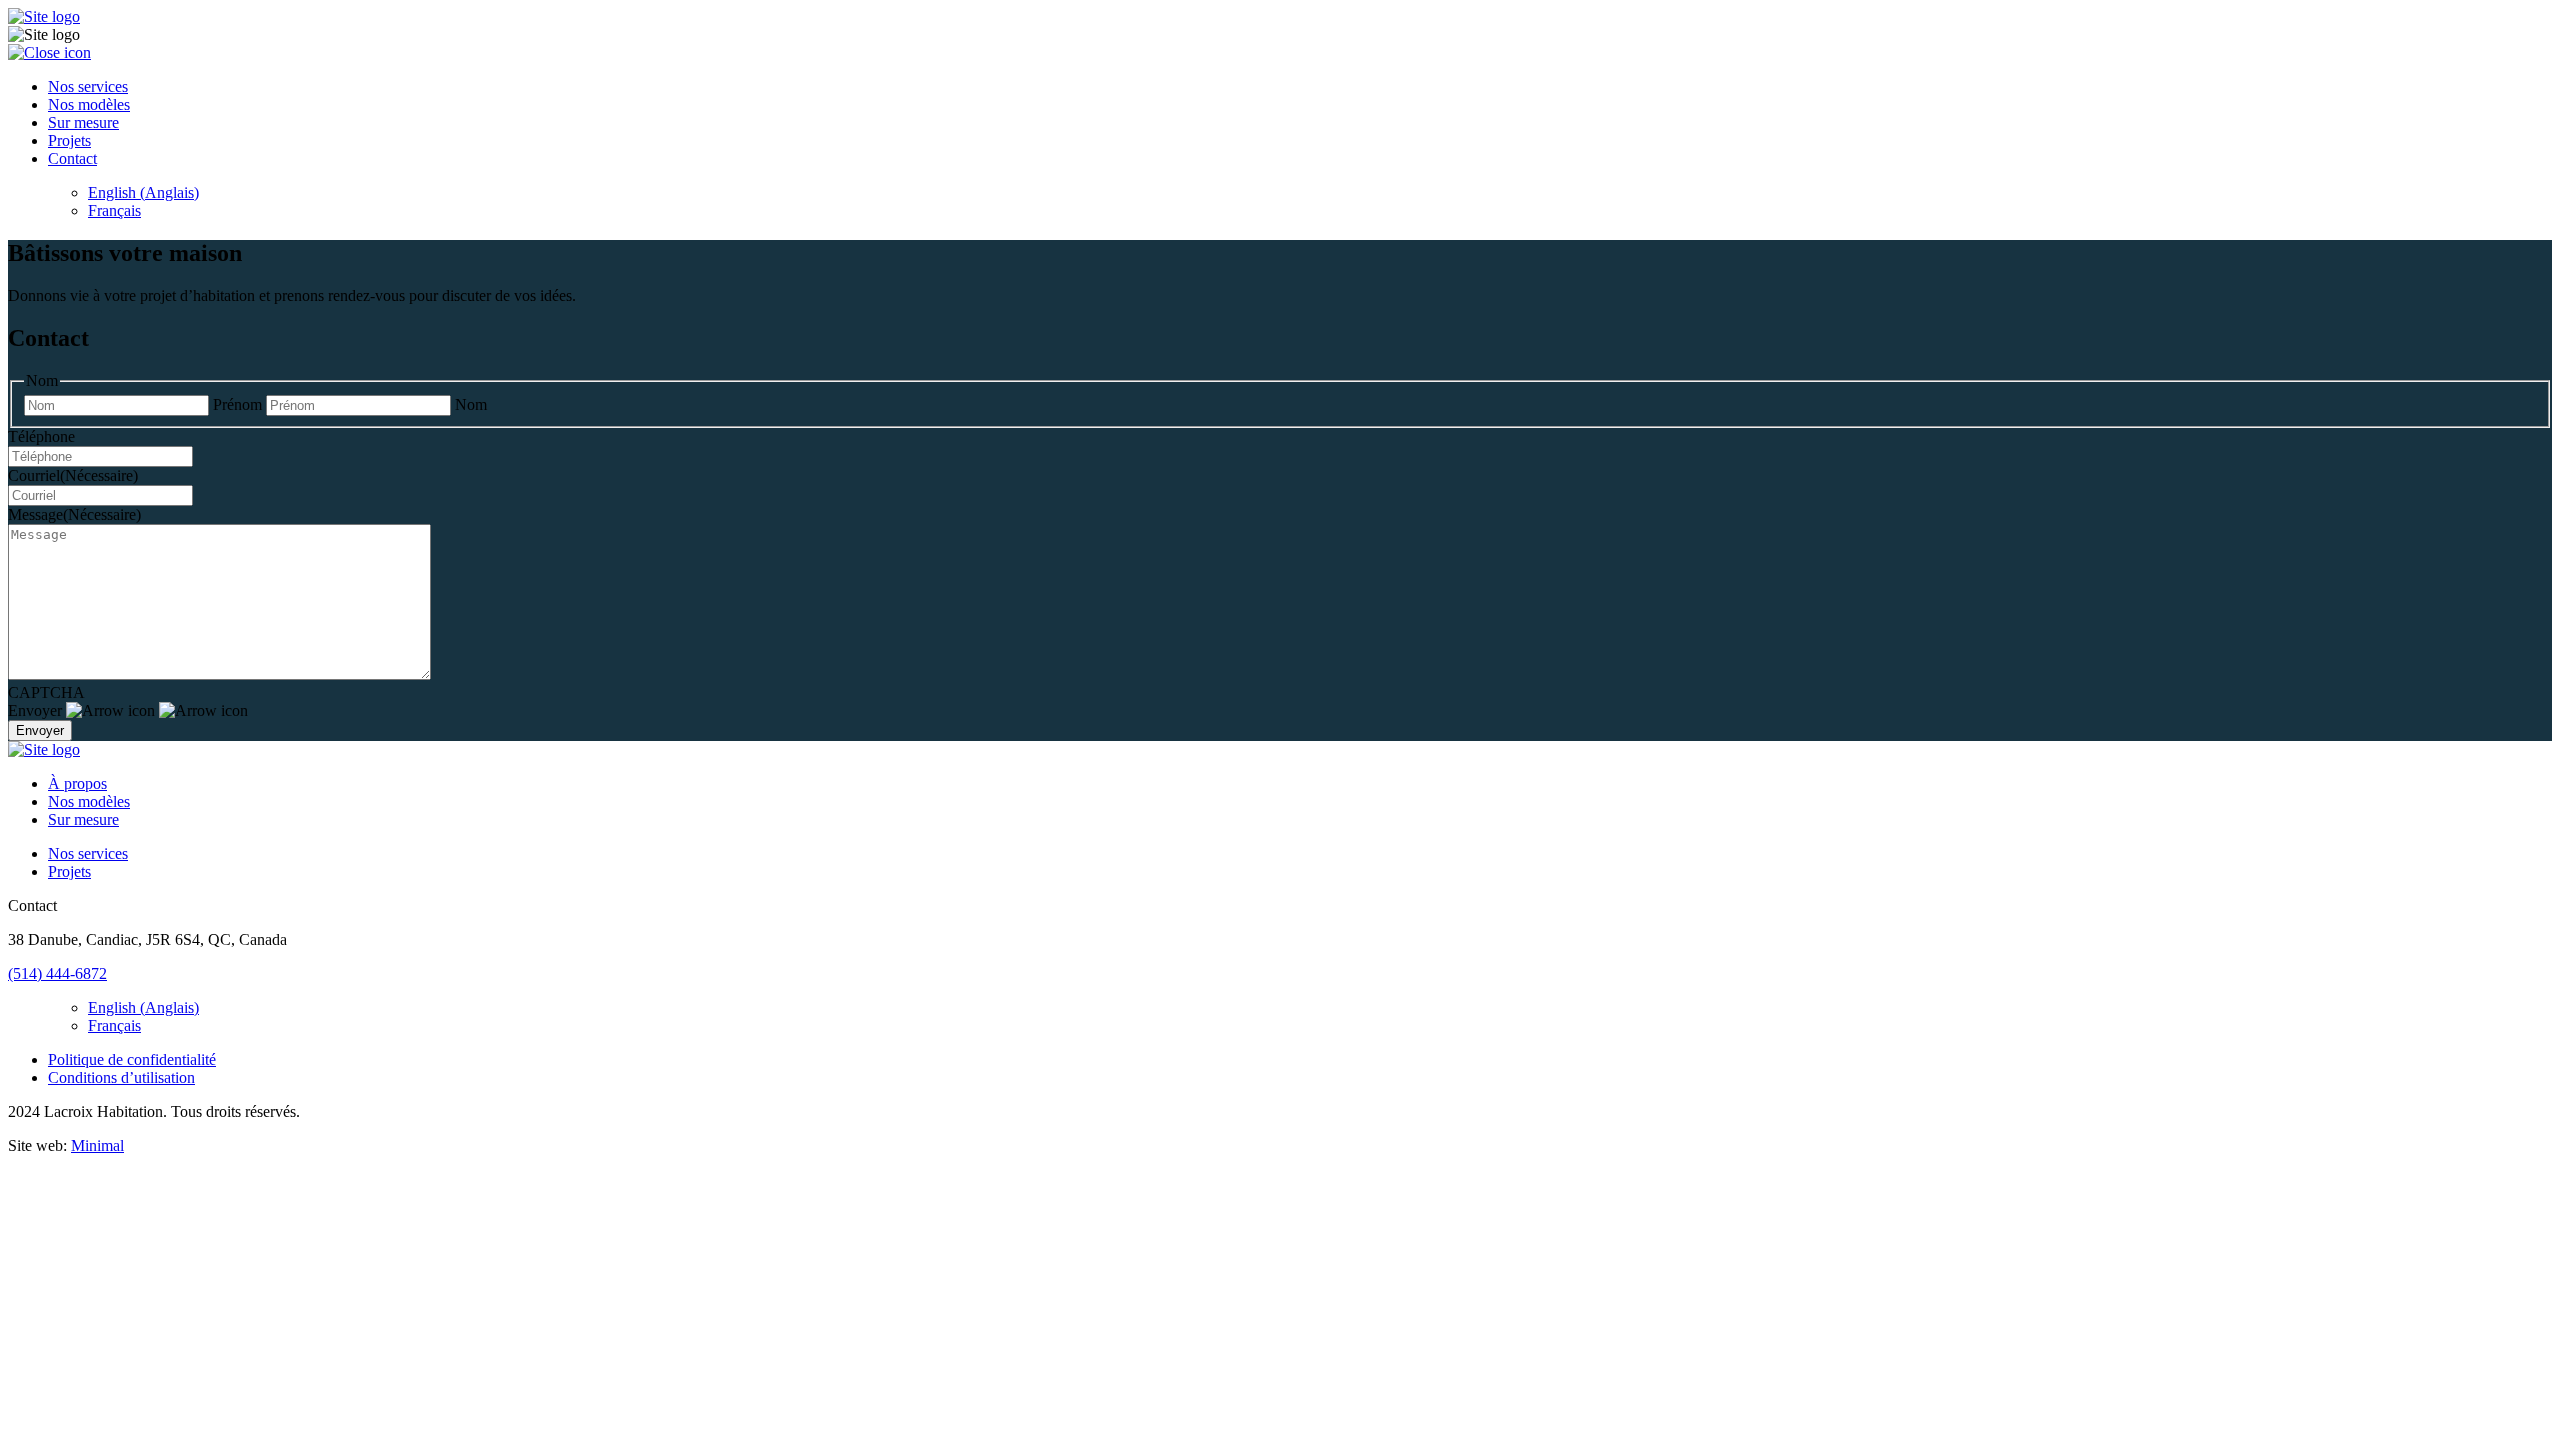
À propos (77, 783)
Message (74, 514)
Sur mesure (83, 122)
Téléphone (41, 436)
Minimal (97, 1145)
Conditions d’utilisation (121, 1077)
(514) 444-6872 (57, 973)
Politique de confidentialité (132, 1059)
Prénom (237, 404)
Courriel (73, 475)
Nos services (88, 86)
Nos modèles (89, 104)
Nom (471, 404)
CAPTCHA (46, 692)
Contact (72, 158)
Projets (69, 140)
